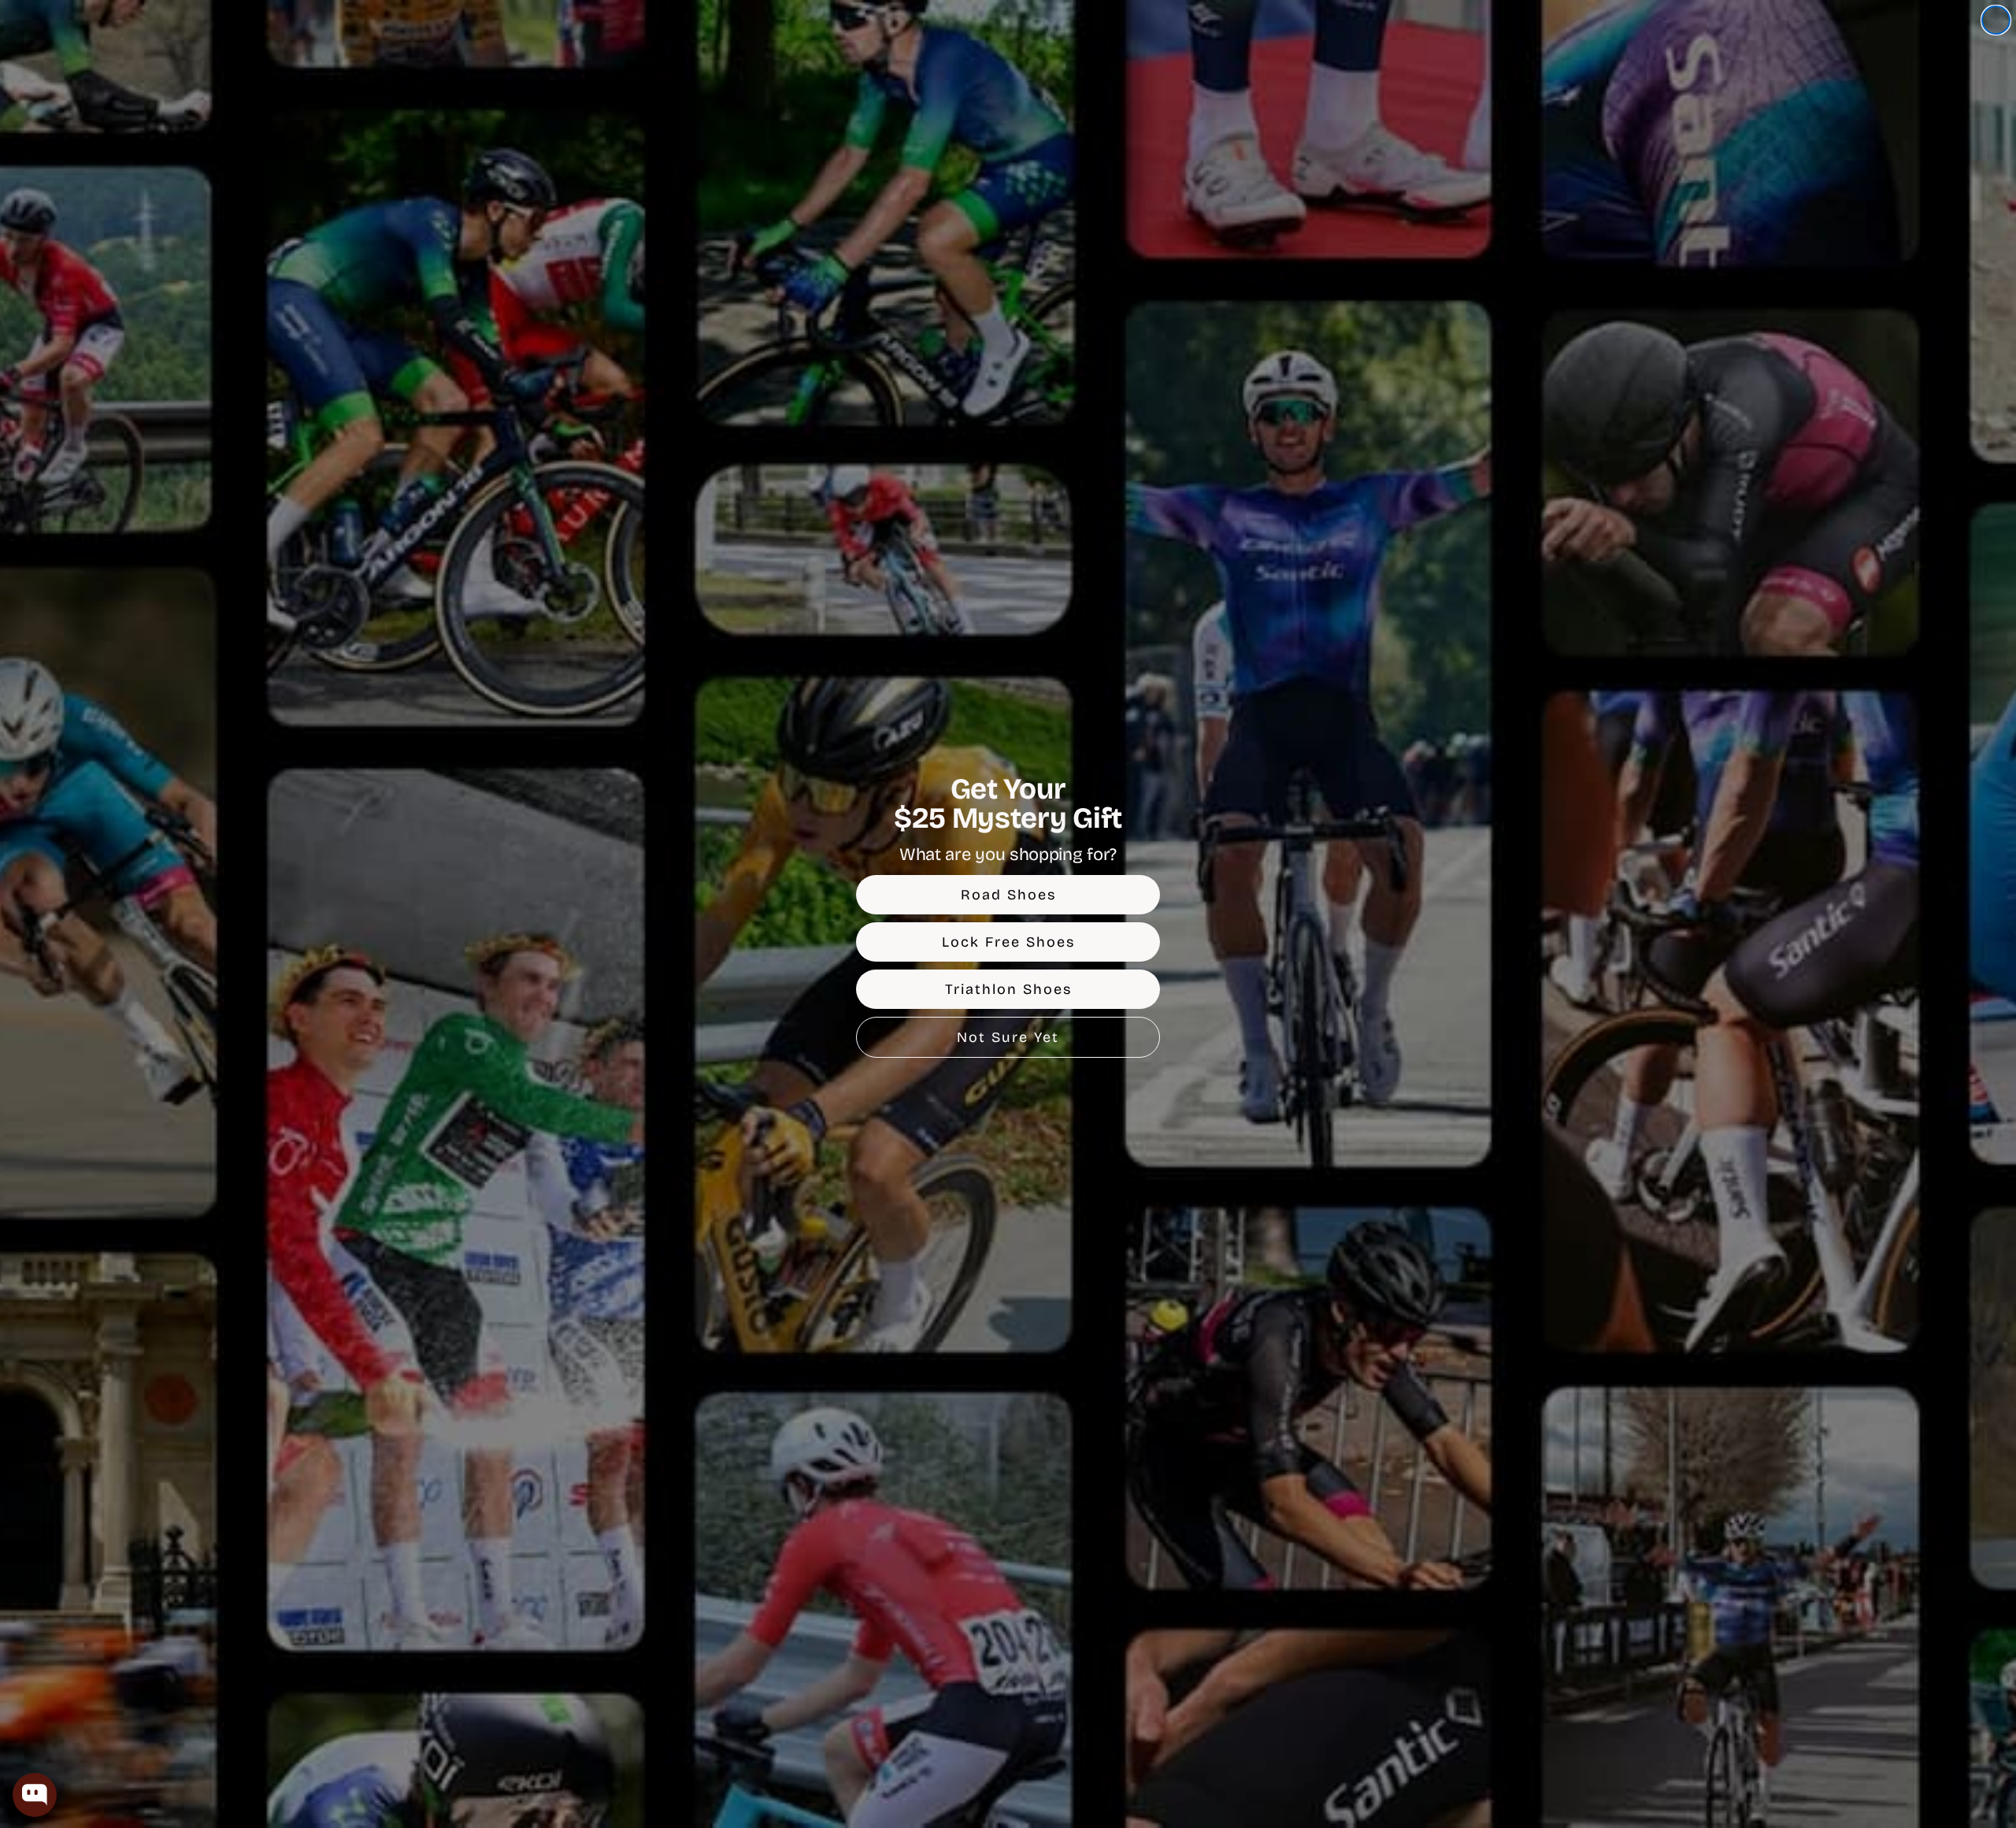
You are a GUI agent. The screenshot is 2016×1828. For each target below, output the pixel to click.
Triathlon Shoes (1008, 989)
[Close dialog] (1996, 20)
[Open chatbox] (35, 1795)
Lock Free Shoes (1008, 942)
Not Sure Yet (1008, 1037)
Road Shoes (1008, 895)
